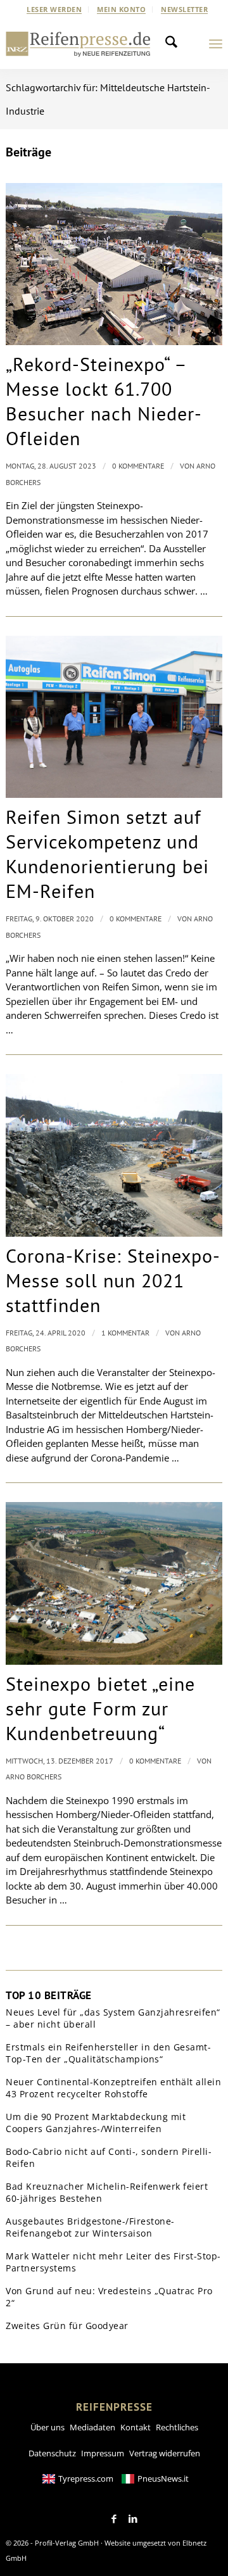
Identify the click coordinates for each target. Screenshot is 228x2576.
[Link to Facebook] (114, 2519)
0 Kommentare (138, 466)
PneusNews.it (163, 2478)
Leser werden (54, 9)
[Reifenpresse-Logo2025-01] (78, 44)
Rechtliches (177, 2427)
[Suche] (175, 44)
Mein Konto (121, 9)
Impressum (103, 2453)
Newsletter (184, 9)
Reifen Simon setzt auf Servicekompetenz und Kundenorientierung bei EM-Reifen (107, 854)
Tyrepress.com (86, 2478)
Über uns (47, 2427)
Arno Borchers (34, 1777)
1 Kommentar (125, 1333)
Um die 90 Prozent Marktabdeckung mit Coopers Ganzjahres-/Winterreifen (96, 2123)
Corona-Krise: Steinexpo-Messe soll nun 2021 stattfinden (113, 1280)
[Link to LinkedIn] (133, 2519)
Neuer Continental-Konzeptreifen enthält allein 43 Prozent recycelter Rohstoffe (113, 2088)
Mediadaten (92, 2427)
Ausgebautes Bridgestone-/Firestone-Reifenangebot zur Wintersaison (90, 2227)
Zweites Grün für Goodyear (67, 2326)
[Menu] (216, 44)
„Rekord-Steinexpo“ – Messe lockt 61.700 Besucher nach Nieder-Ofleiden (104, 401)
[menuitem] (54, 9)
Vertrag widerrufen (165, 2453)
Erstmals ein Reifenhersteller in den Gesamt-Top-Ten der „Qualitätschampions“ (108, 2053)
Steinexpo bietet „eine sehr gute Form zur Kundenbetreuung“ (100, 1708)
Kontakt (136, 2427)
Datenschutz (52, 2453)
